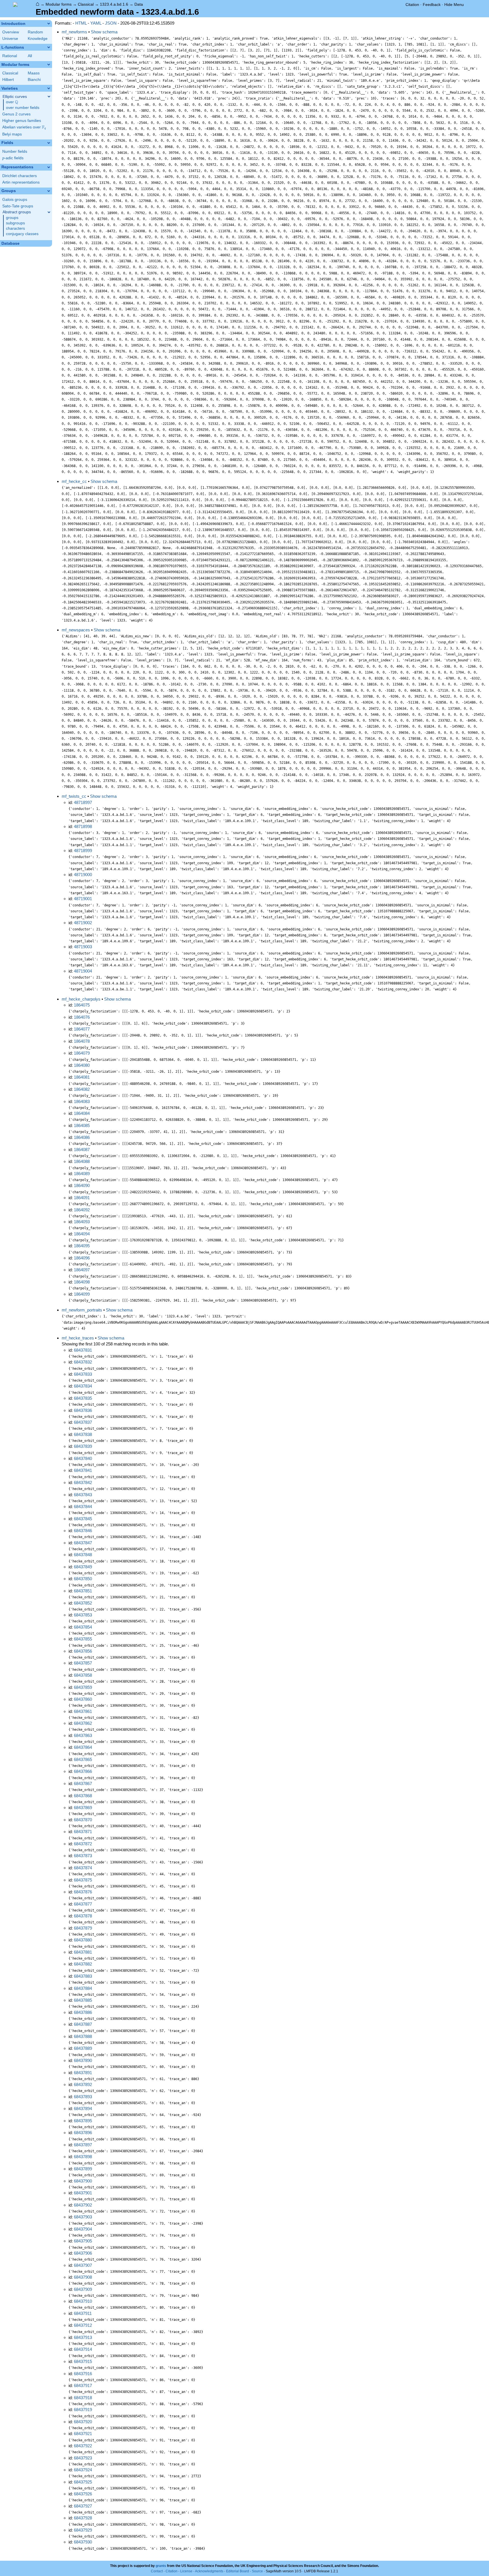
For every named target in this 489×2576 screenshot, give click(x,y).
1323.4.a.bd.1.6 (114, 4)
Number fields (15, 151)
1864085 (82, 1125)
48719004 (83, 971)
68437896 (83, 2133)
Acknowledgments (209, 2571)
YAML (96, 23)
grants (161, 2566)
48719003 (83, 947)
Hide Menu (454, 5)
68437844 (83, 1507)
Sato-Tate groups (18, 206)
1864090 (82, 1185)
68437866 (83, 1771)
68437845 (83, 1519)
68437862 (83, 1723)
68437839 (83, 1446)
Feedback (432, 5)
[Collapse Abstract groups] (49, 212)
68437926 (83, 2494)
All (30, 56)
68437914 (83, 2349)
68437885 (83, 2000)
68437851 (83, 1591)
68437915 (83, 2361)
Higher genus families (22, 121)
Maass (34, 73)
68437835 (83, 1398)
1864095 (82, 1246)
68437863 (83, 1735)
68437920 (83, 2422)
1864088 (82, 1161)
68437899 (83, 2169)
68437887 (83, 2024)
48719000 (83, 875)
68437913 (83, 2337)
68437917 (83, 2385)
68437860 (83, 1699)
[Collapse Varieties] (49, 88)
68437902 (83, 2205)
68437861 (83, 1711)
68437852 (83, 1603)
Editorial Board (238, 2571)
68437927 (83, 2506)
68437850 (83, 1579)
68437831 (83, 1350)
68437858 (83, 1675)
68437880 (83, 1940)
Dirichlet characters (20, 176)
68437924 (83, 2470)
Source (257, 2571)
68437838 (83, 1434)
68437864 (83, 1747)
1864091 (82, 1198)
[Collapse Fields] (49, 143)
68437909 (83, 2289)
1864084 (82, 1113)
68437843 (83, 1495)
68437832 (83, 1362)
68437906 (83, 2253)
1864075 (82, 1005)
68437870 (83, 1820)
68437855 (83, 1639)
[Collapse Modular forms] (49, 64)
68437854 (83, 1627)
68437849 (83, 1567)
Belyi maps (12, 134)
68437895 (83, 2121)
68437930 (83, 2542)
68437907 (83, 2265)
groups (12, 218)
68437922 (83, 2446)
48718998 (83, 826)
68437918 (83, 2398)
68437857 (83, 1663)
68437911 (83, 2313)
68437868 (83, 1796)
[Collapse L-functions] (49, 47)
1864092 (82, 1210)
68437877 (83, 1904)
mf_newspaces (76, 630)
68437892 (83, 2084)
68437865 (83, 1759)
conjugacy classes (22, 234)
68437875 (83, 1880)
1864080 (82, 1065)
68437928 (83, 2518)
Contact (157, 2571)
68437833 (83, 1374)
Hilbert (8, 80)
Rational (10, 56)
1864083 (82, 1101)
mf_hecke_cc (74, 481)
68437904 (83, 2229)
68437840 (83, 1458)
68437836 (83, 1410)
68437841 (83, 1470)
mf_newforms (74, 32)
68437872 (83, 1844)
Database (10, 243)
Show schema (104, 32)
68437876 (83, 1892)
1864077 (82, 1029)
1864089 (82, 1174)
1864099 (82, 1294)
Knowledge (38, 39)
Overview (11, 32)
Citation (412, 5)
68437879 (83, 1928)
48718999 (83, 851)
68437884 (83, 1988)
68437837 (83, 1422)
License (186, 2571)
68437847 (83, 1543)
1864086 (82, 1137)
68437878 (83, 1916)
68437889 (83, 2048)
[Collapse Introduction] (49, 23)
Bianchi (34, 80)
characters (15, 228)
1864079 (82, 1053)
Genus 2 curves (16, 114)
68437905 (83, 2241)
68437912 (83, 2325)
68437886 (83, 2012)
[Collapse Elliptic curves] (49, 96)
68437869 (83, 1808)
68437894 (83, 2109)
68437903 (83, 2217)
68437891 (83, 2073)
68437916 (83, 2374)
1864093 (82, 1222)
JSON (111, 23)
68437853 (83, 1615)
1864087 (82, 1150)
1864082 (82, 1089)
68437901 (83, 2193)
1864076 (82, 1017)
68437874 (83, 1868)
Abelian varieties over (24, 127)
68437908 (83, 2277)
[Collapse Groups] (49, 191)
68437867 (83, 1783)
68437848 (83, 1555)
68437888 (83, 2036)
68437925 (83, 2482)
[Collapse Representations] (49, 167)
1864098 (82, 1282)
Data (139, 4)
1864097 (82, 1270)
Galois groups (15, 200)
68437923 (83, 2458)
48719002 (83, 923)
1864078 (82, 1041)
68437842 (83, 1482)
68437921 (83, 2434)
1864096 (82, 1258)
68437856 (83, 1651)
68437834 (83, 1386)
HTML (81, 23)
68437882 (83, 1964)
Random (35, 32)
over (12, 102)
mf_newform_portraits (82, 1310)
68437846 (83, 1531)
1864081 (82, 1077)
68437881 (83, 1952)
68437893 (83, 2097)
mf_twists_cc (74, 796)
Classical (86, 4)
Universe (10, 39)
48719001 (83, 899)
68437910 (83, 2301)
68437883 (83, 1976)
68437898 (83, 2157)
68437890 (83, 2060)
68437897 (83, 2145)
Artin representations (21, 182)
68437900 (83, 2181)
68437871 (83, 1832)
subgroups (15, 223)
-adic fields (13, 158)
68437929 (83, 2530)
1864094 (82, 1234)
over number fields (23, 108)
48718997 (83, 802)
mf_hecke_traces (78, 1338)
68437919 (83, 2410)
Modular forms (59, 4)
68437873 (83, 1856)
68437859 (83, 1687)
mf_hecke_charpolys (81, 999)
